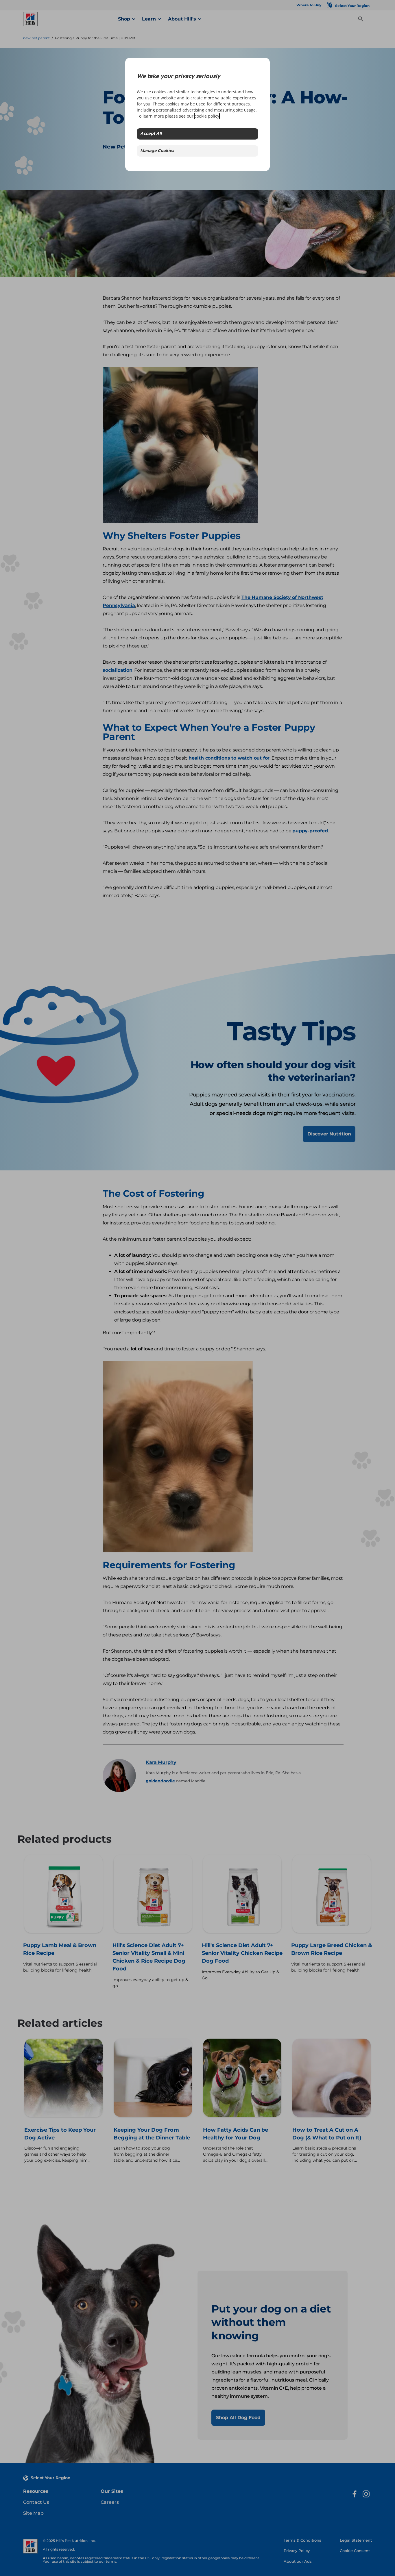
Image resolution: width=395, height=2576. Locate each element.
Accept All (151, 134)
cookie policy (207, 116)
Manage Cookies (157, 151)
